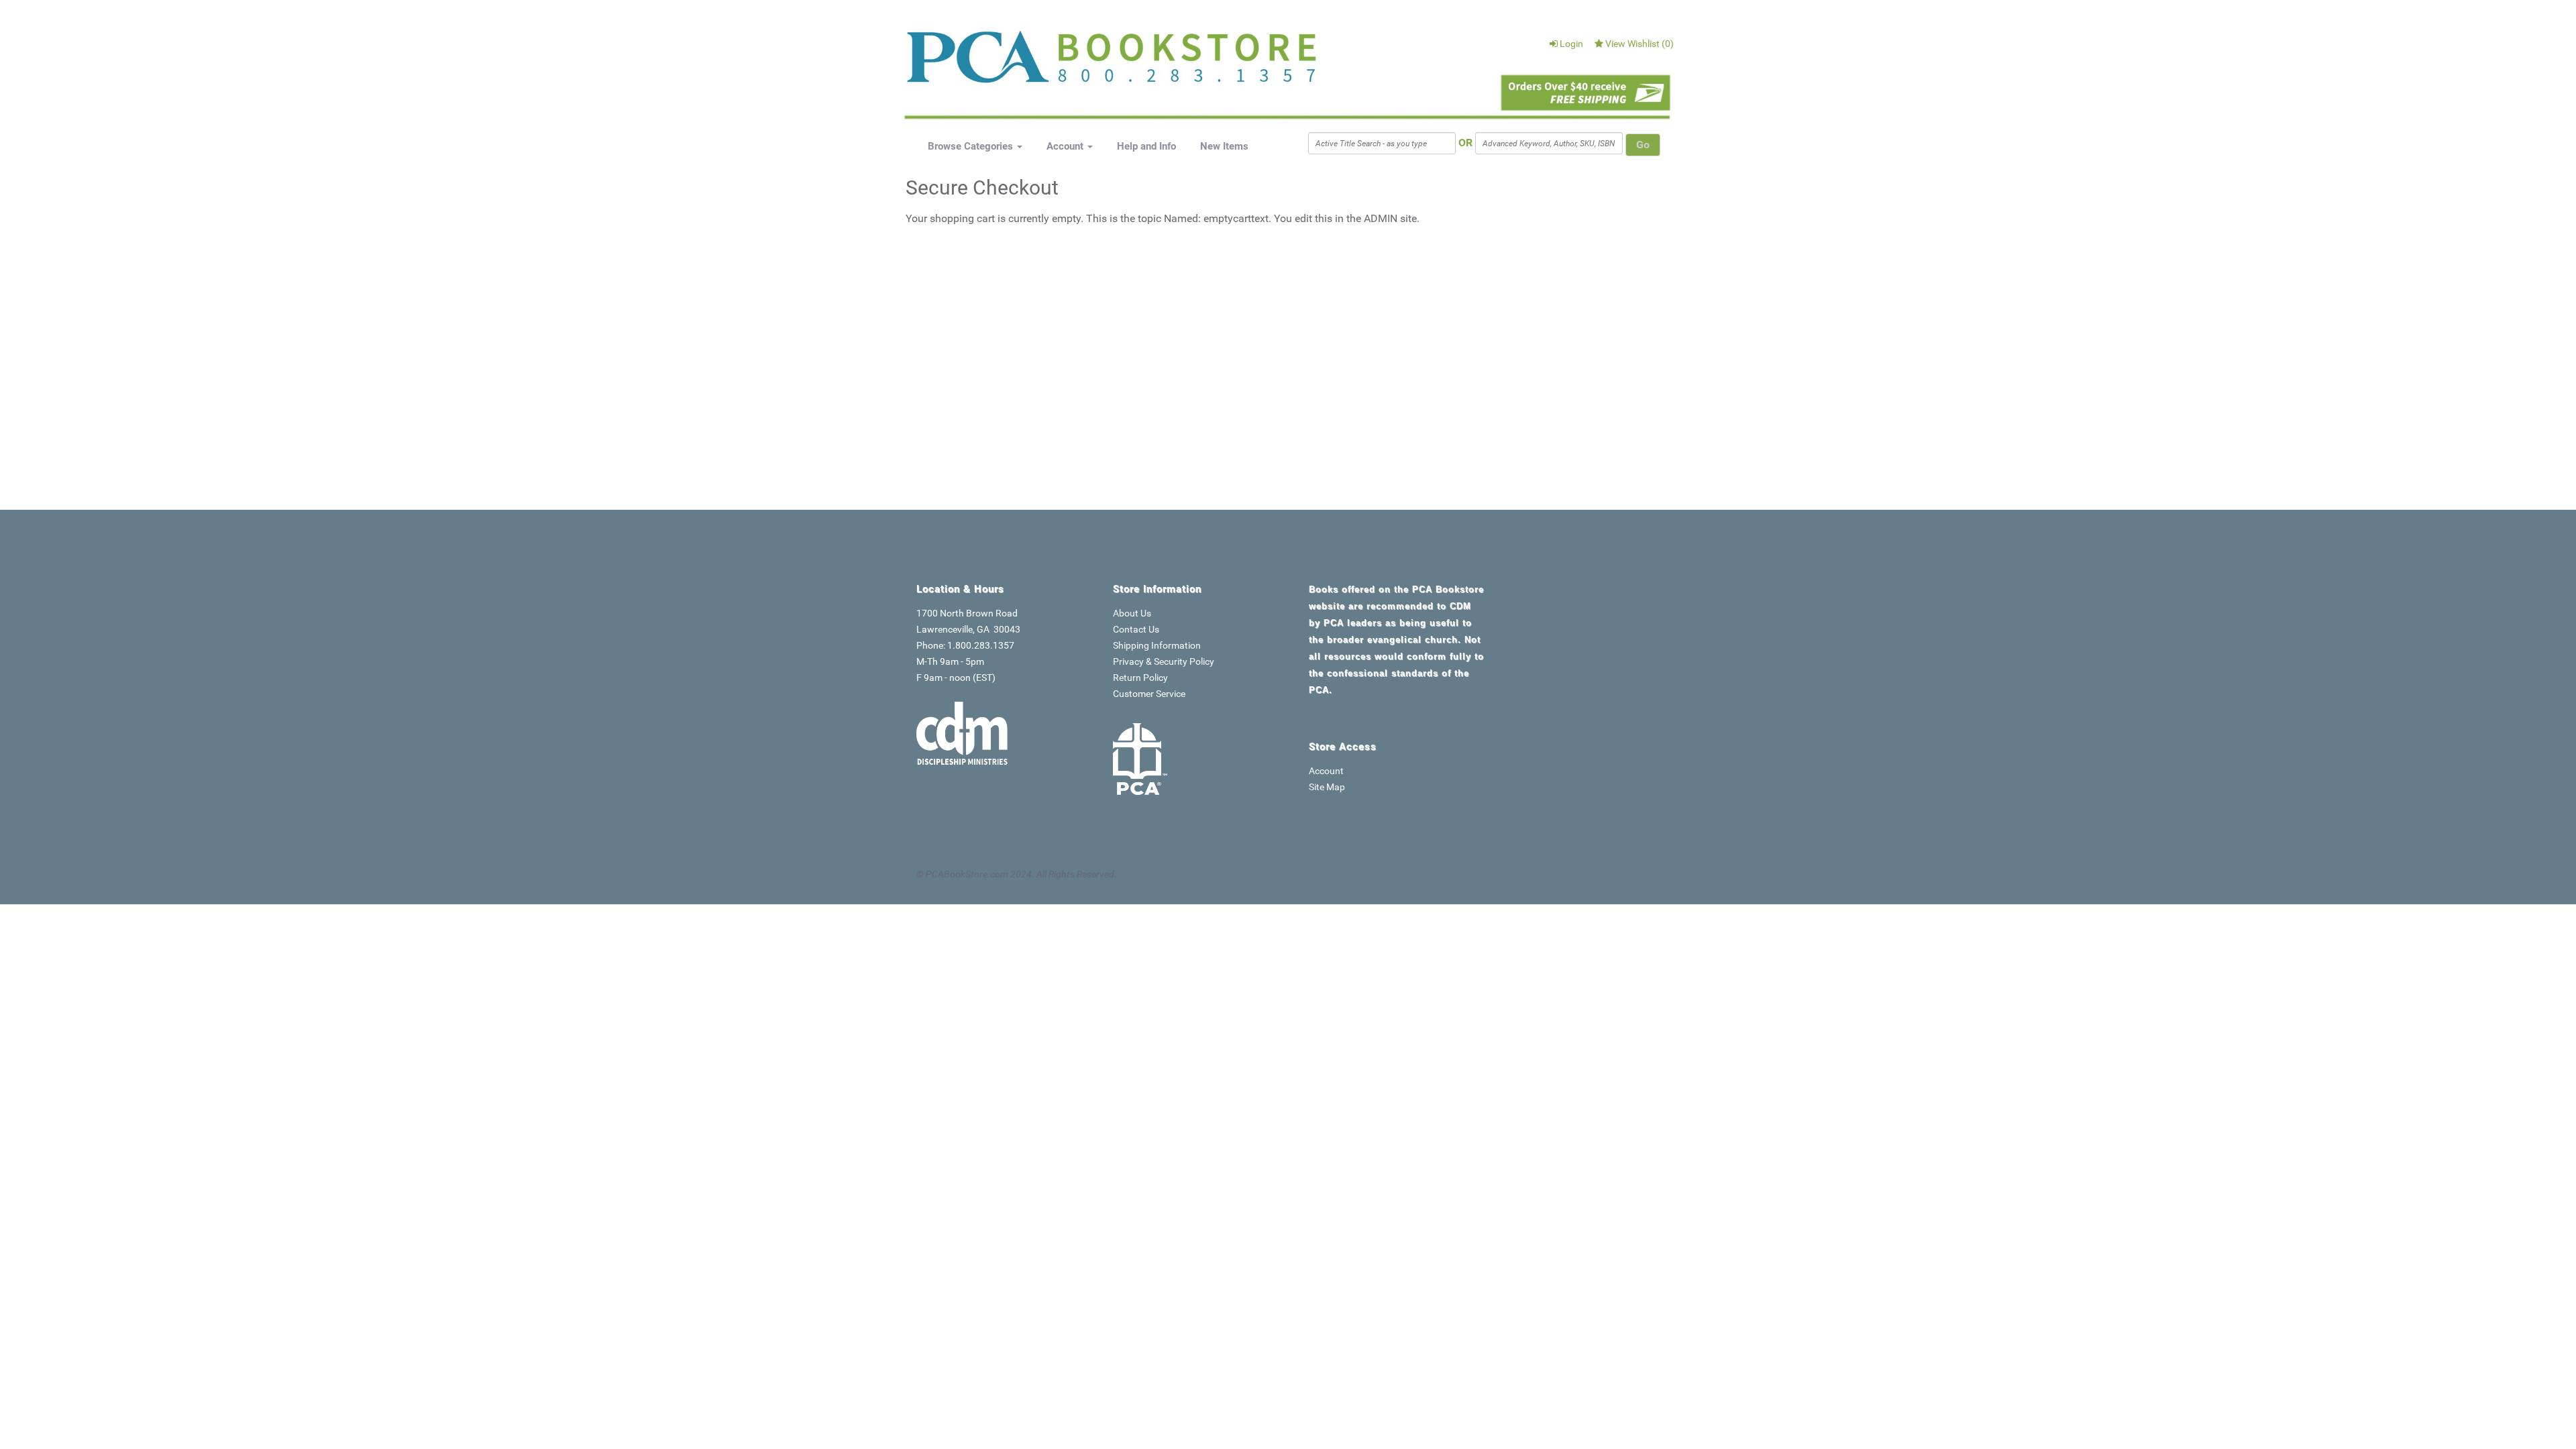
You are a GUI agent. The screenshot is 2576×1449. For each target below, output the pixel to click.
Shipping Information (1157, 645)
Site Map (1327, 787)
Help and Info (1146, 146)
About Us (1132, 613)
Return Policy (1140, 678)
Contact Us (1136, 629)
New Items (1224, 146)
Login (1571, 44)
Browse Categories (972, 146)
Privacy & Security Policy (1164, 661)
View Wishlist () (1640, 44)
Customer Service (1149, 694)
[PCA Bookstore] (974, 62)
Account (1066, 146)
